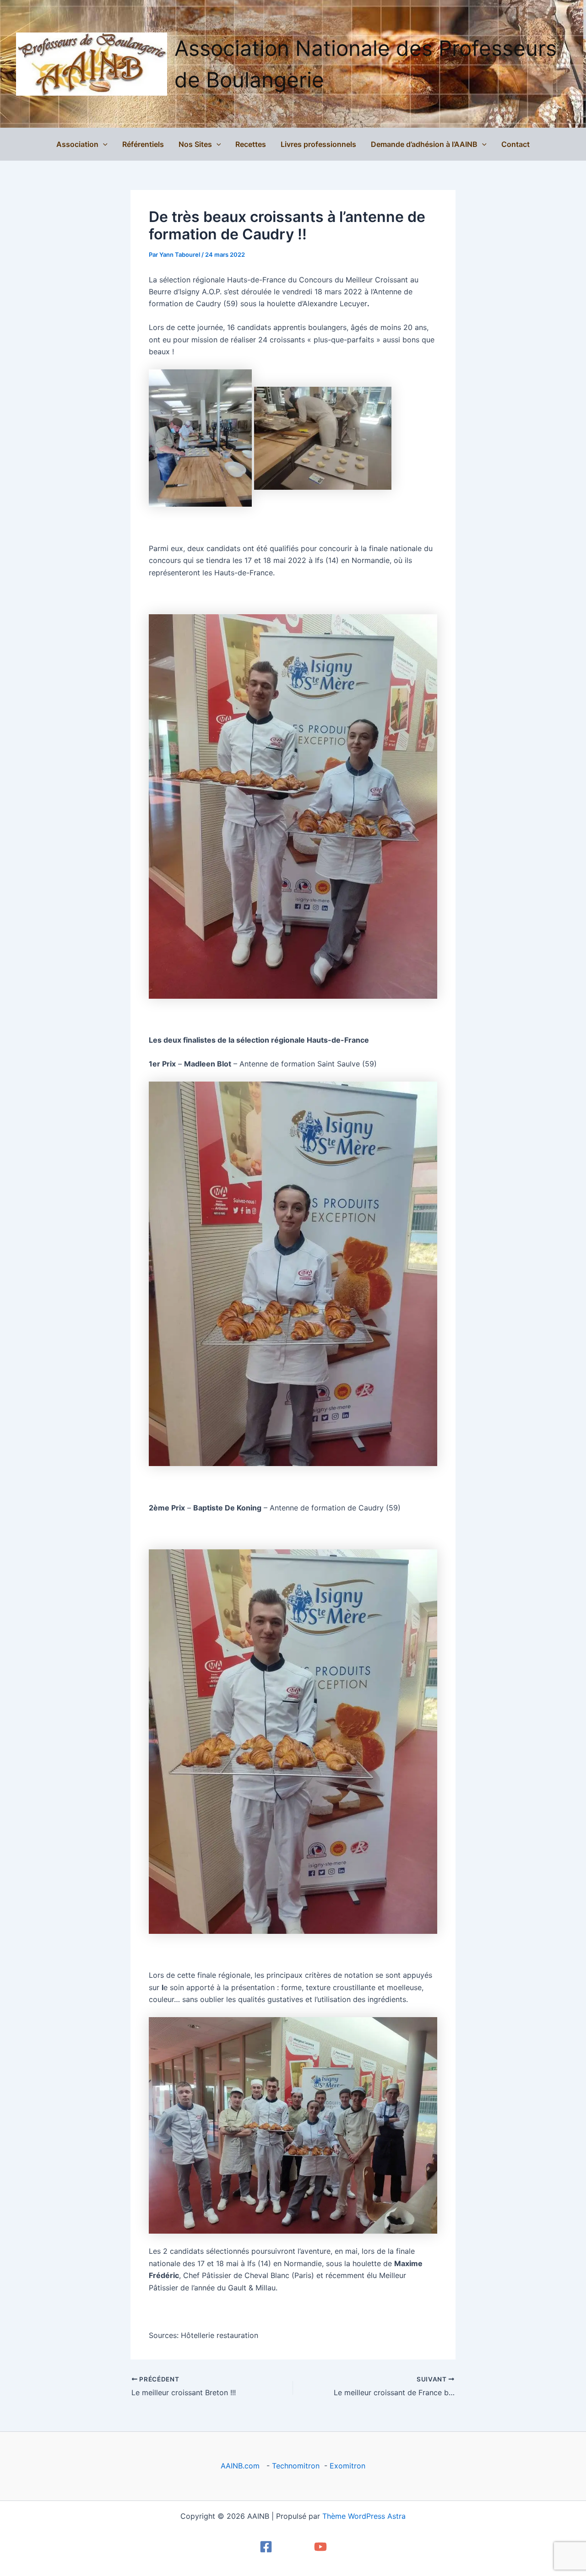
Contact (515, 144)
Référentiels (143, 144)
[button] (103, 144)
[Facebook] (266, 2547)
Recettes (251, 144)
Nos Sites (195, 144)
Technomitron (296, 2466)
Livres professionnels (318, 144)
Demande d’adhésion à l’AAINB (424, 144)
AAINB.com (242, 2466)
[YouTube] (320, 2547)
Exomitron (347, 2466)
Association (77, 144)
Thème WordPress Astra (364, 2516)
